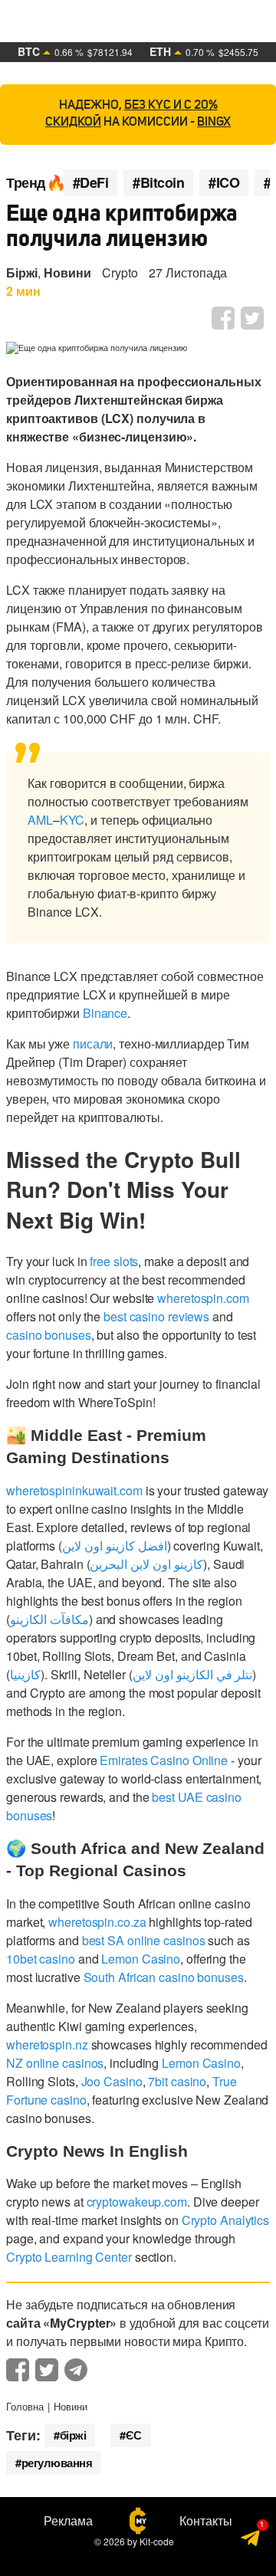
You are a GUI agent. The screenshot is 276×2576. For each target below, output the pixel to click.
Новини (67, 272)
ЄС (134, 2435)
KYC (72, 820)
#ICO (224, 183)
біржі (73, 2435)
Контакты (206, 2521)
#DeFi (91, 183)
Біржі (22, 272)
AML (40, 820)
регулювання (57, 2463)
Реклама (68, 2521)
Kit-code (157, 2541)
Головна (25, 2406)
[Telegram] (251, 2543)
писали (93, 1044)
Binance (105, 1013)
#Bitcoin (158, 183)
